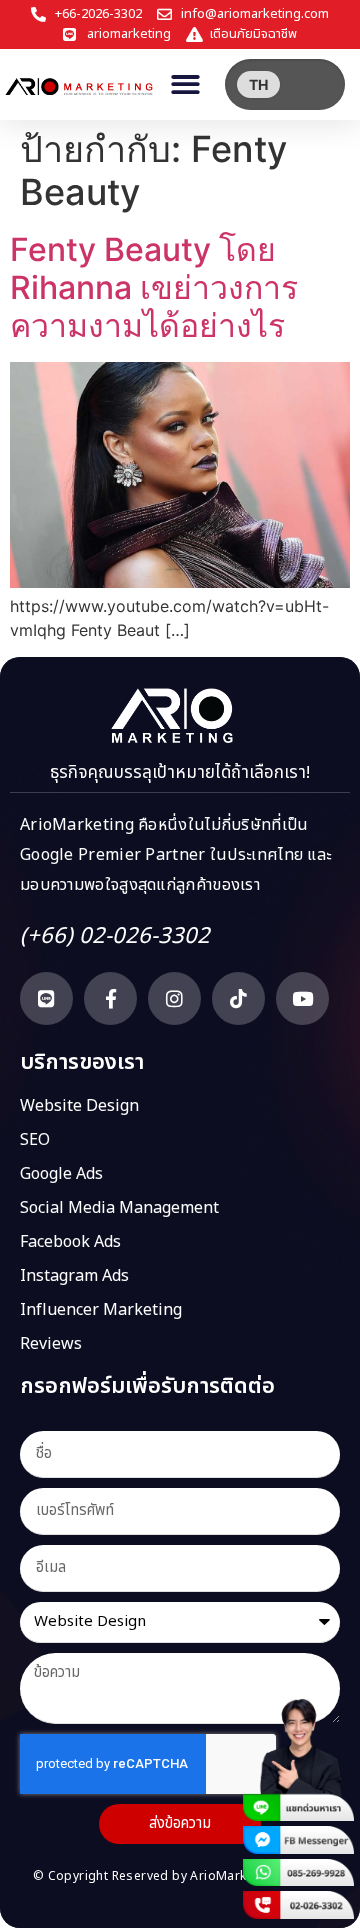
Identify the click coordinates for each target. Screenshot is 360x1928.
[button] (186, 84)
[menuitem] (258, 84)
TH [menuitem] (258, 84)
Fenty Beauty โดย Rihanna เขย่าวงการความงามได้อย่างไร (154, 288)
